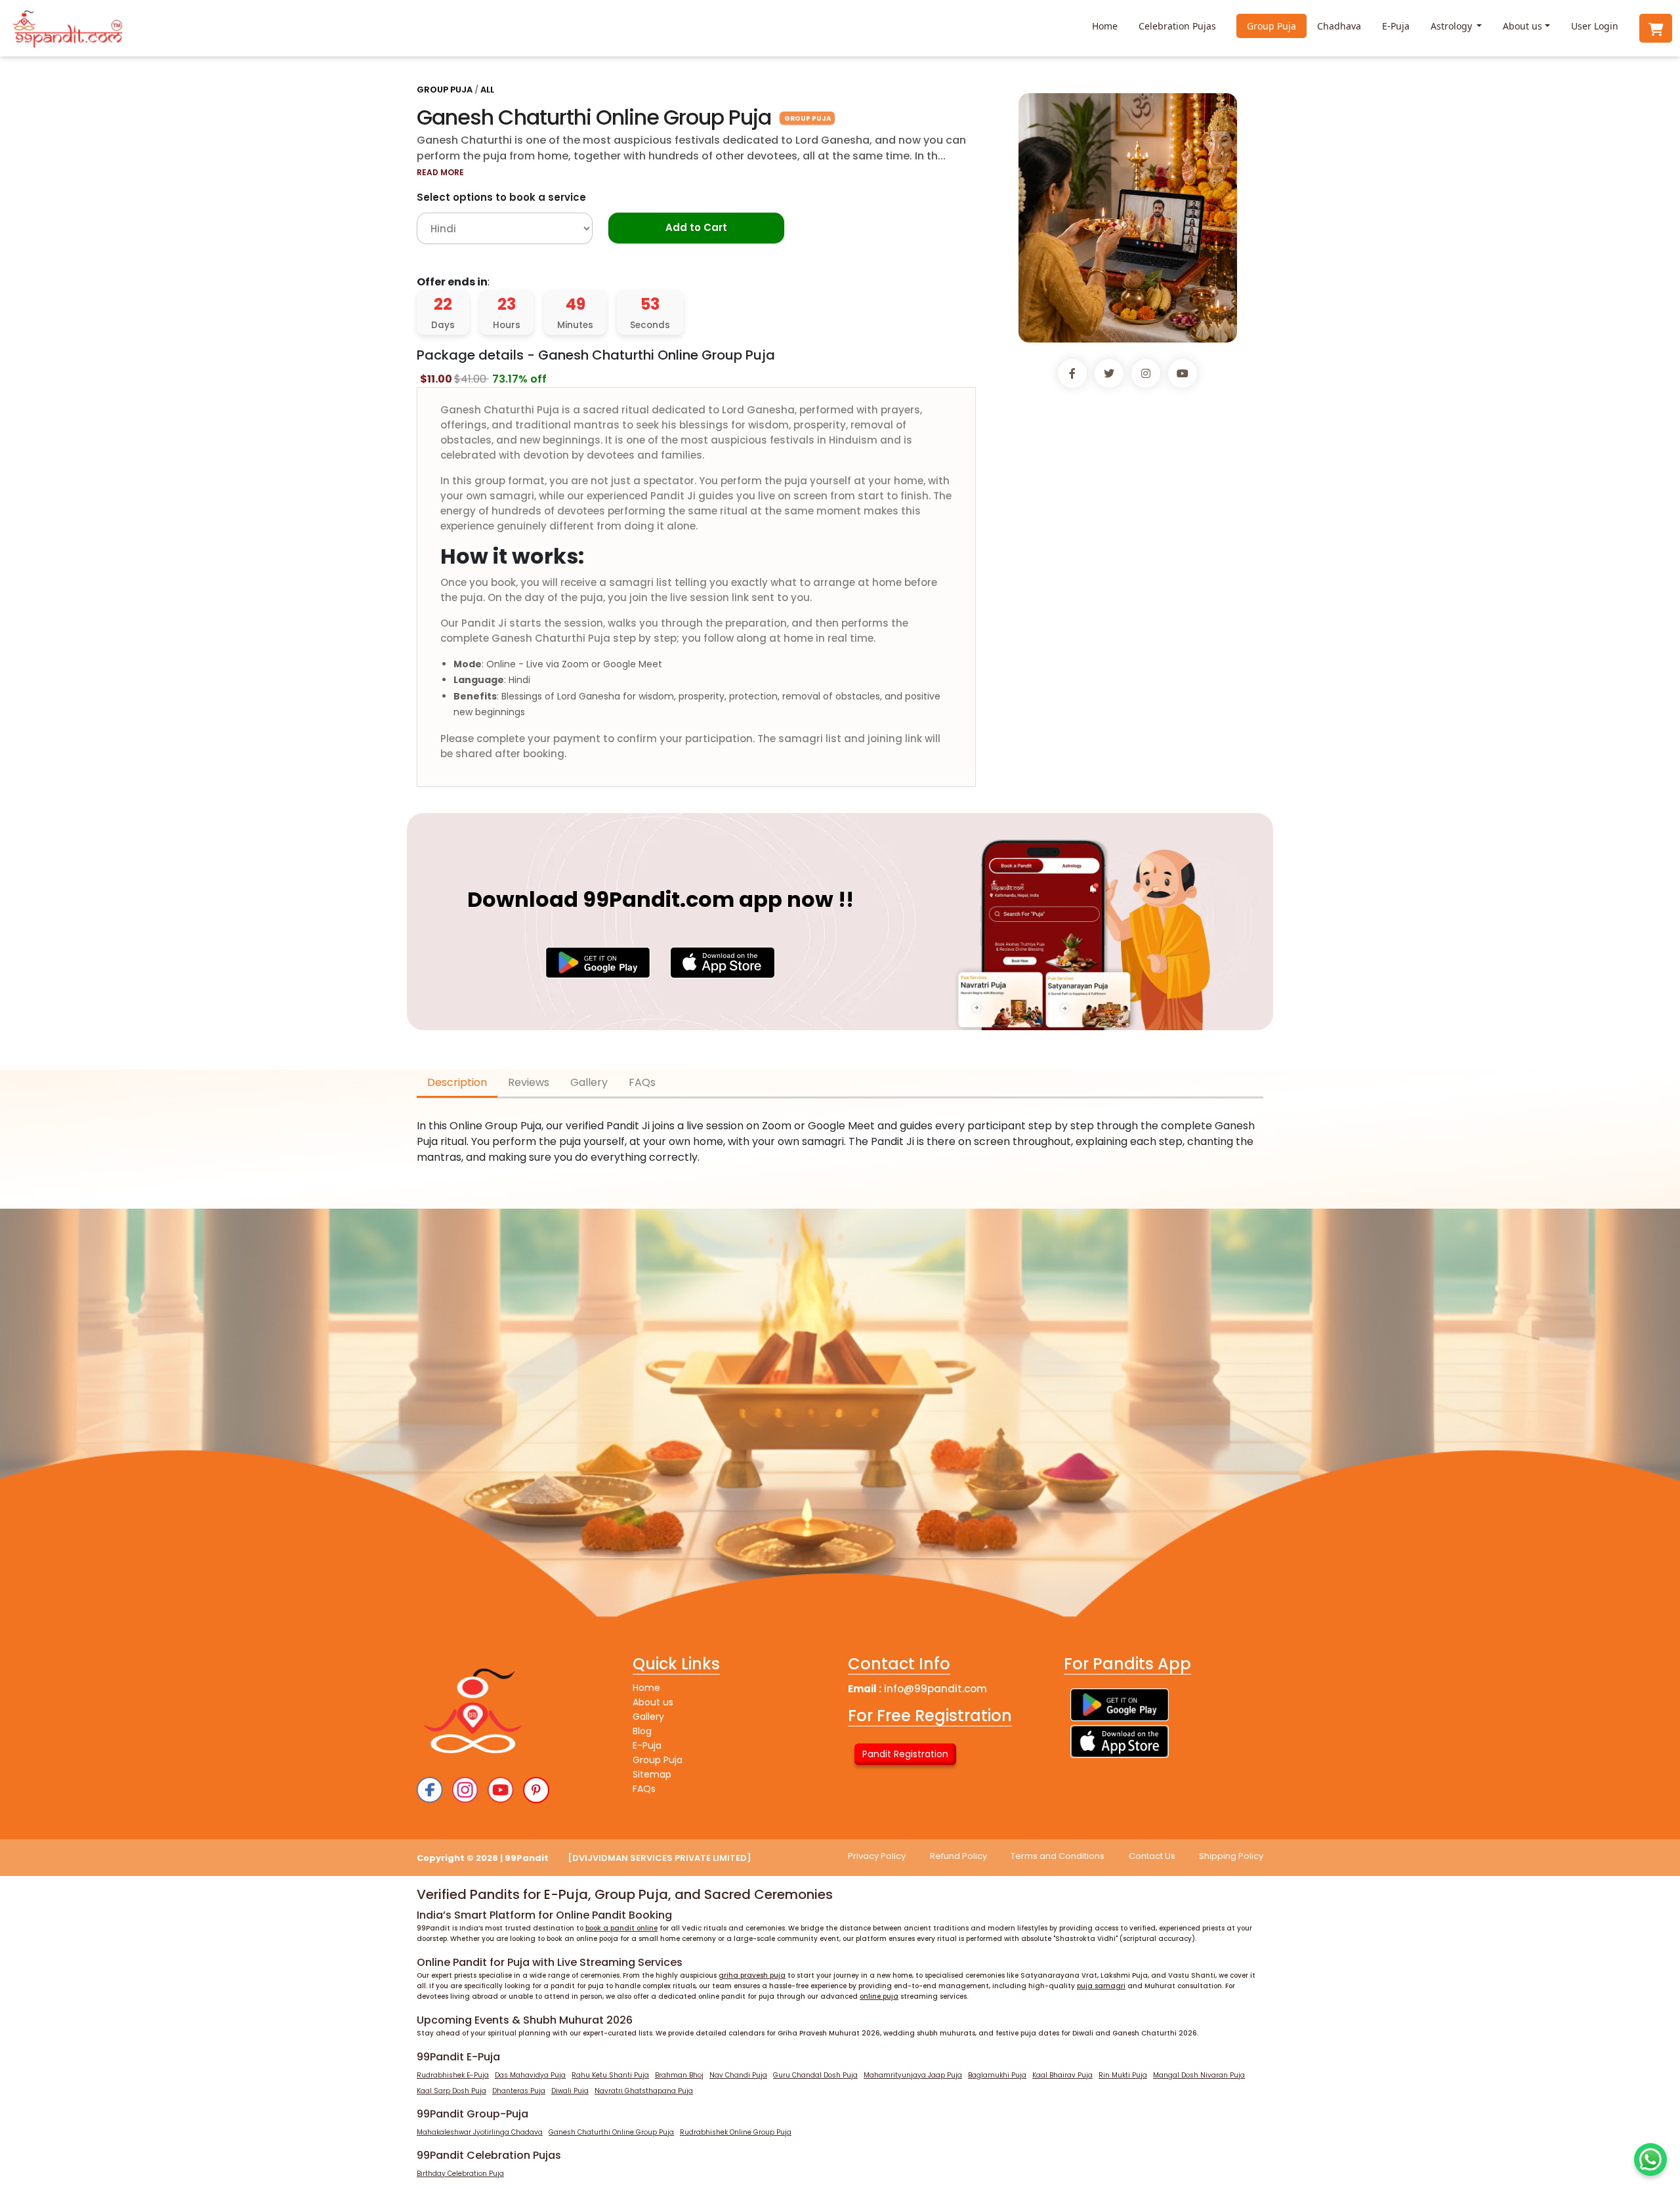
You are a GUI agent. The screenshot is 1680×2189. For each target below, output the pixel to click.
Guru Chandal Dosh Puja (815, 2075)
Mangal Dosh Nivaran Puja (1199, 2075)
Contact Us (1152, 1856)
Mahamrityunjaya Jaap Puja (913, 2075)
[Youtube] (501, 1790)
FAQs (644, 1789)
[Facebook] (430, 1790)
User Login (1595, 26)
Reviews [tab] (529, 1082)
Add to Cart (696, 227)
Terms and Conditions (1058, 1856)
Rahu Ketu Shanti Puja (610, 2075)
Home (1105, 26)
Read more (440, 172)
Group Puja (1271, 26)
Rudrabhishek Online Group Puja (736, 2132)
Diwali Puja (570, 2091)
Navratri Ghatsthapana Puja (644, 2091)
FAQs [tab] (642, 1082)
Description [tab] (457, 1082)
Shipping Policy (1231, 1856)
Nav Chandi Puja (738, 2075)
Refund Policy (958, 1856)
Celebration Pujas (1177, 26)
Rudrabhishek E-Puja (453, 2075)
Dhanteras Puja (519, 2091)
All (487, 90)
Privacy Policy (877, 1856)
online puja (879, 1996)
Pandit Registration (905, 1754)
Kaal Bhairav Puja (1062, 2075)
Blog (642, 1731)
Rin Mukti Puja (1123, 2075)
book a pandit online (621, 1928)
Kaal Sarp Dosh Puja (451, 2091)
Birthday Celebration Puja (460, 2174)
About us (1522, 26)
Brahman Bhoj (679, 2075)
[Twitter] (536, 1790)
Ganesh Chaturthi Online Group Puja (611, 2132)
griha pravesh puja (752, 1975)
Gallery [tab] (589, 1082)
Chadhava (1339, 26)
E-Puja (1396, 26)
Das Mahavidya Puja (530, 2075)
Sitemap (652, 1774)
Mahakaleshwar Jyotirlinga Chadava (480, 2132)
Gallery (648, 1717)
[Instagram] (465, 1790)
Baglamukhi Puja (997, 2075)
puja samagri (1101, 1986)
